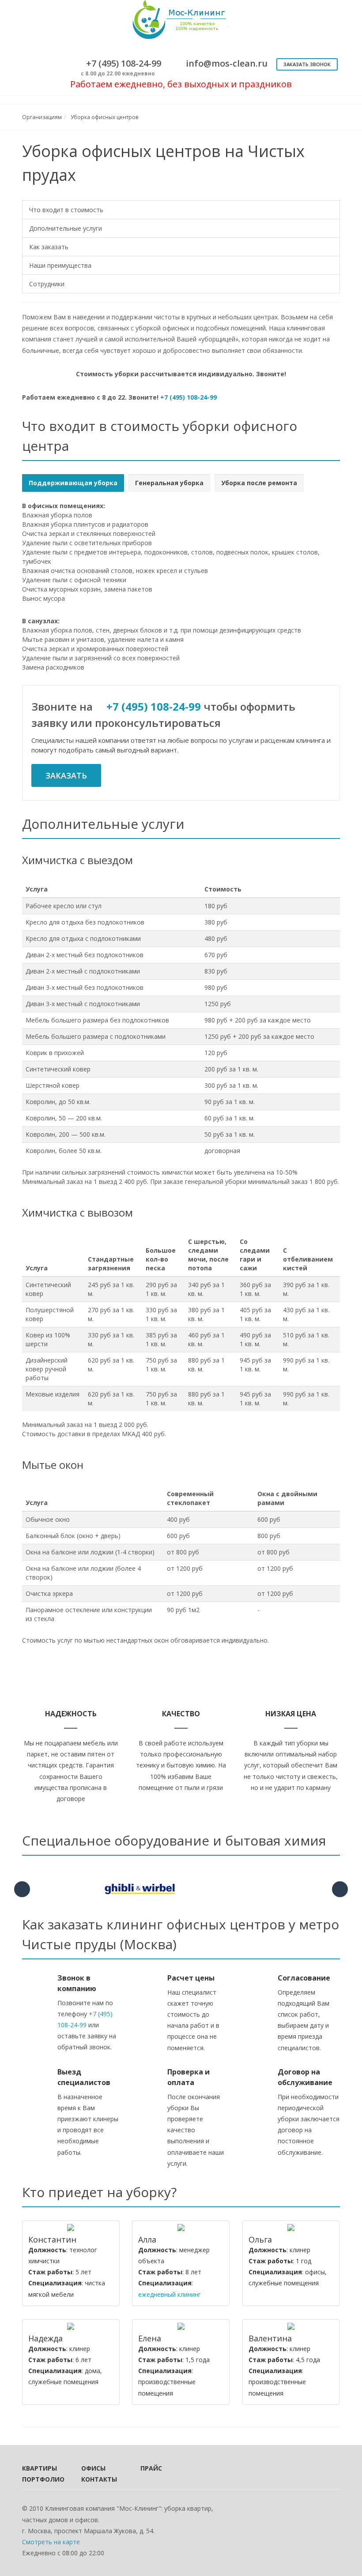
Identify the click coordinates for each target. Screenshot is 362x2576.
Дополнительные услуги (66, 228)
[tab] (73, 483)
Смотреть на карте (51, 2542)
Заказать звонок (307, 64)
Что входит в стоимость (66, 210)
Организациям (42, 117)
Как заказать (49, 247)
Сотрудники (47, 284)
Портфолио (40, 2479)
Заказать (66, 775)
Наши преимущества (60, 265)
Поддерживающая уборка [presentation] (73, 483)
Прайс (151, 2468)
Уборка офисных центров (104, 117)
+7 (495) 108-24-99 (189, 397)
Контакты (99, 2479)
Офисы (93, 2468)
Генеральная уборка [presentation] (169, 483)
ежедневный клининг (170, 2294)
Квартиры (40, 2468)
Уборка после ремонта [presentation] (259, 483)
